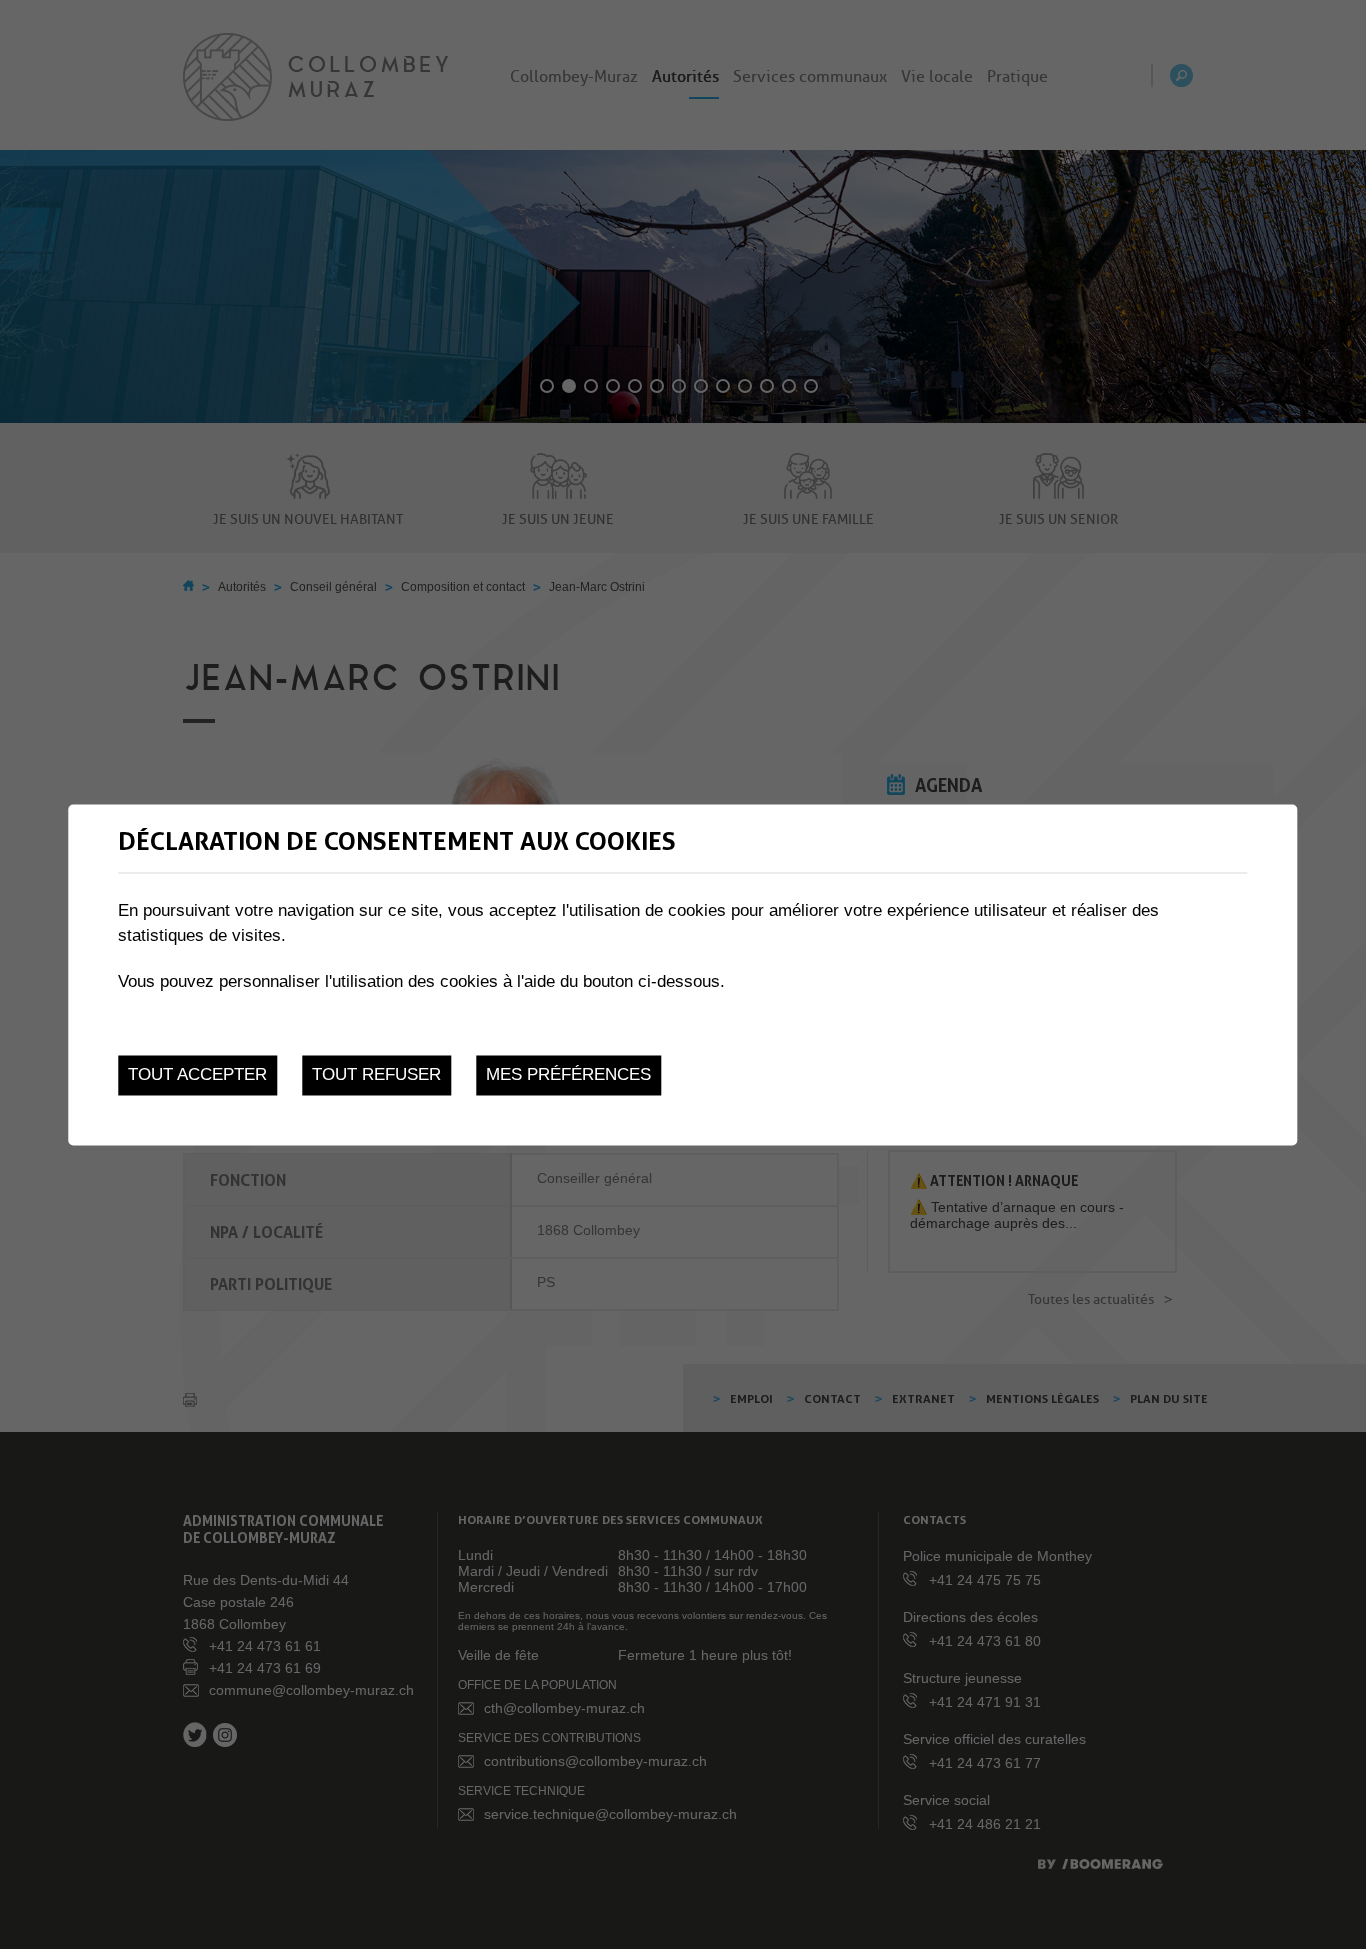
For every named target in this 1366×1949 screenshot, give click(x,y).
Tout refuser (376, 1075)
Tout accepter (197, 1075)
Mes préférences (568, 1075)
